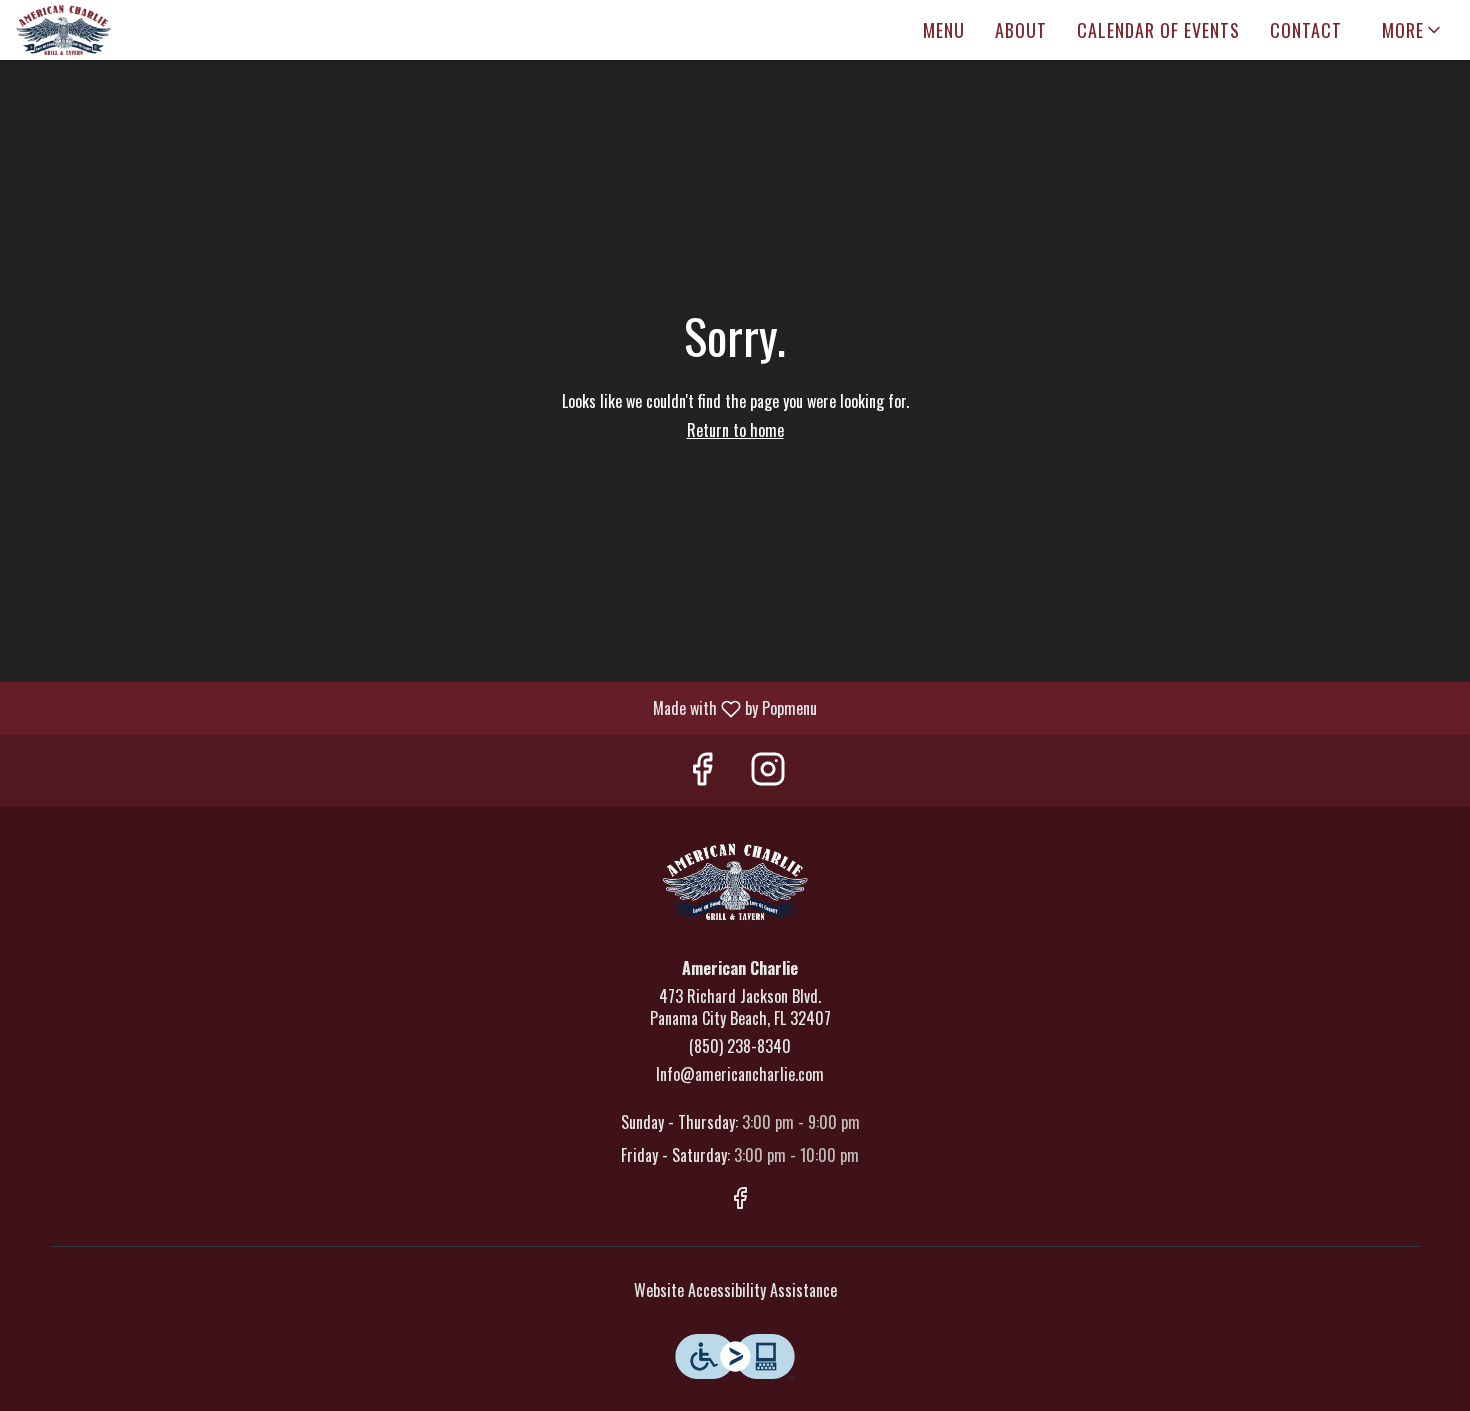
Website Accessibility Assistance (735, 1290)
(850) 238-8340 (740, 1046)
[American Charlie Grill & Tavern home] (106, 30)
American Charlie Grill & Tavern (735, 882)
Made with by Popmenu (416, 707)
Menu (944, 30)
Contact (1306, 30)
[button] (1413, 30)
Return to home (735, 430)
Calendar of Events (1158, 30)
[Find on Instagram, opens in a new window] (768, 770)
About (1021, 30)
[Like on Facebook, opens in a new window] (702, 770)
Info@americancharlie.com (740, 1074)
